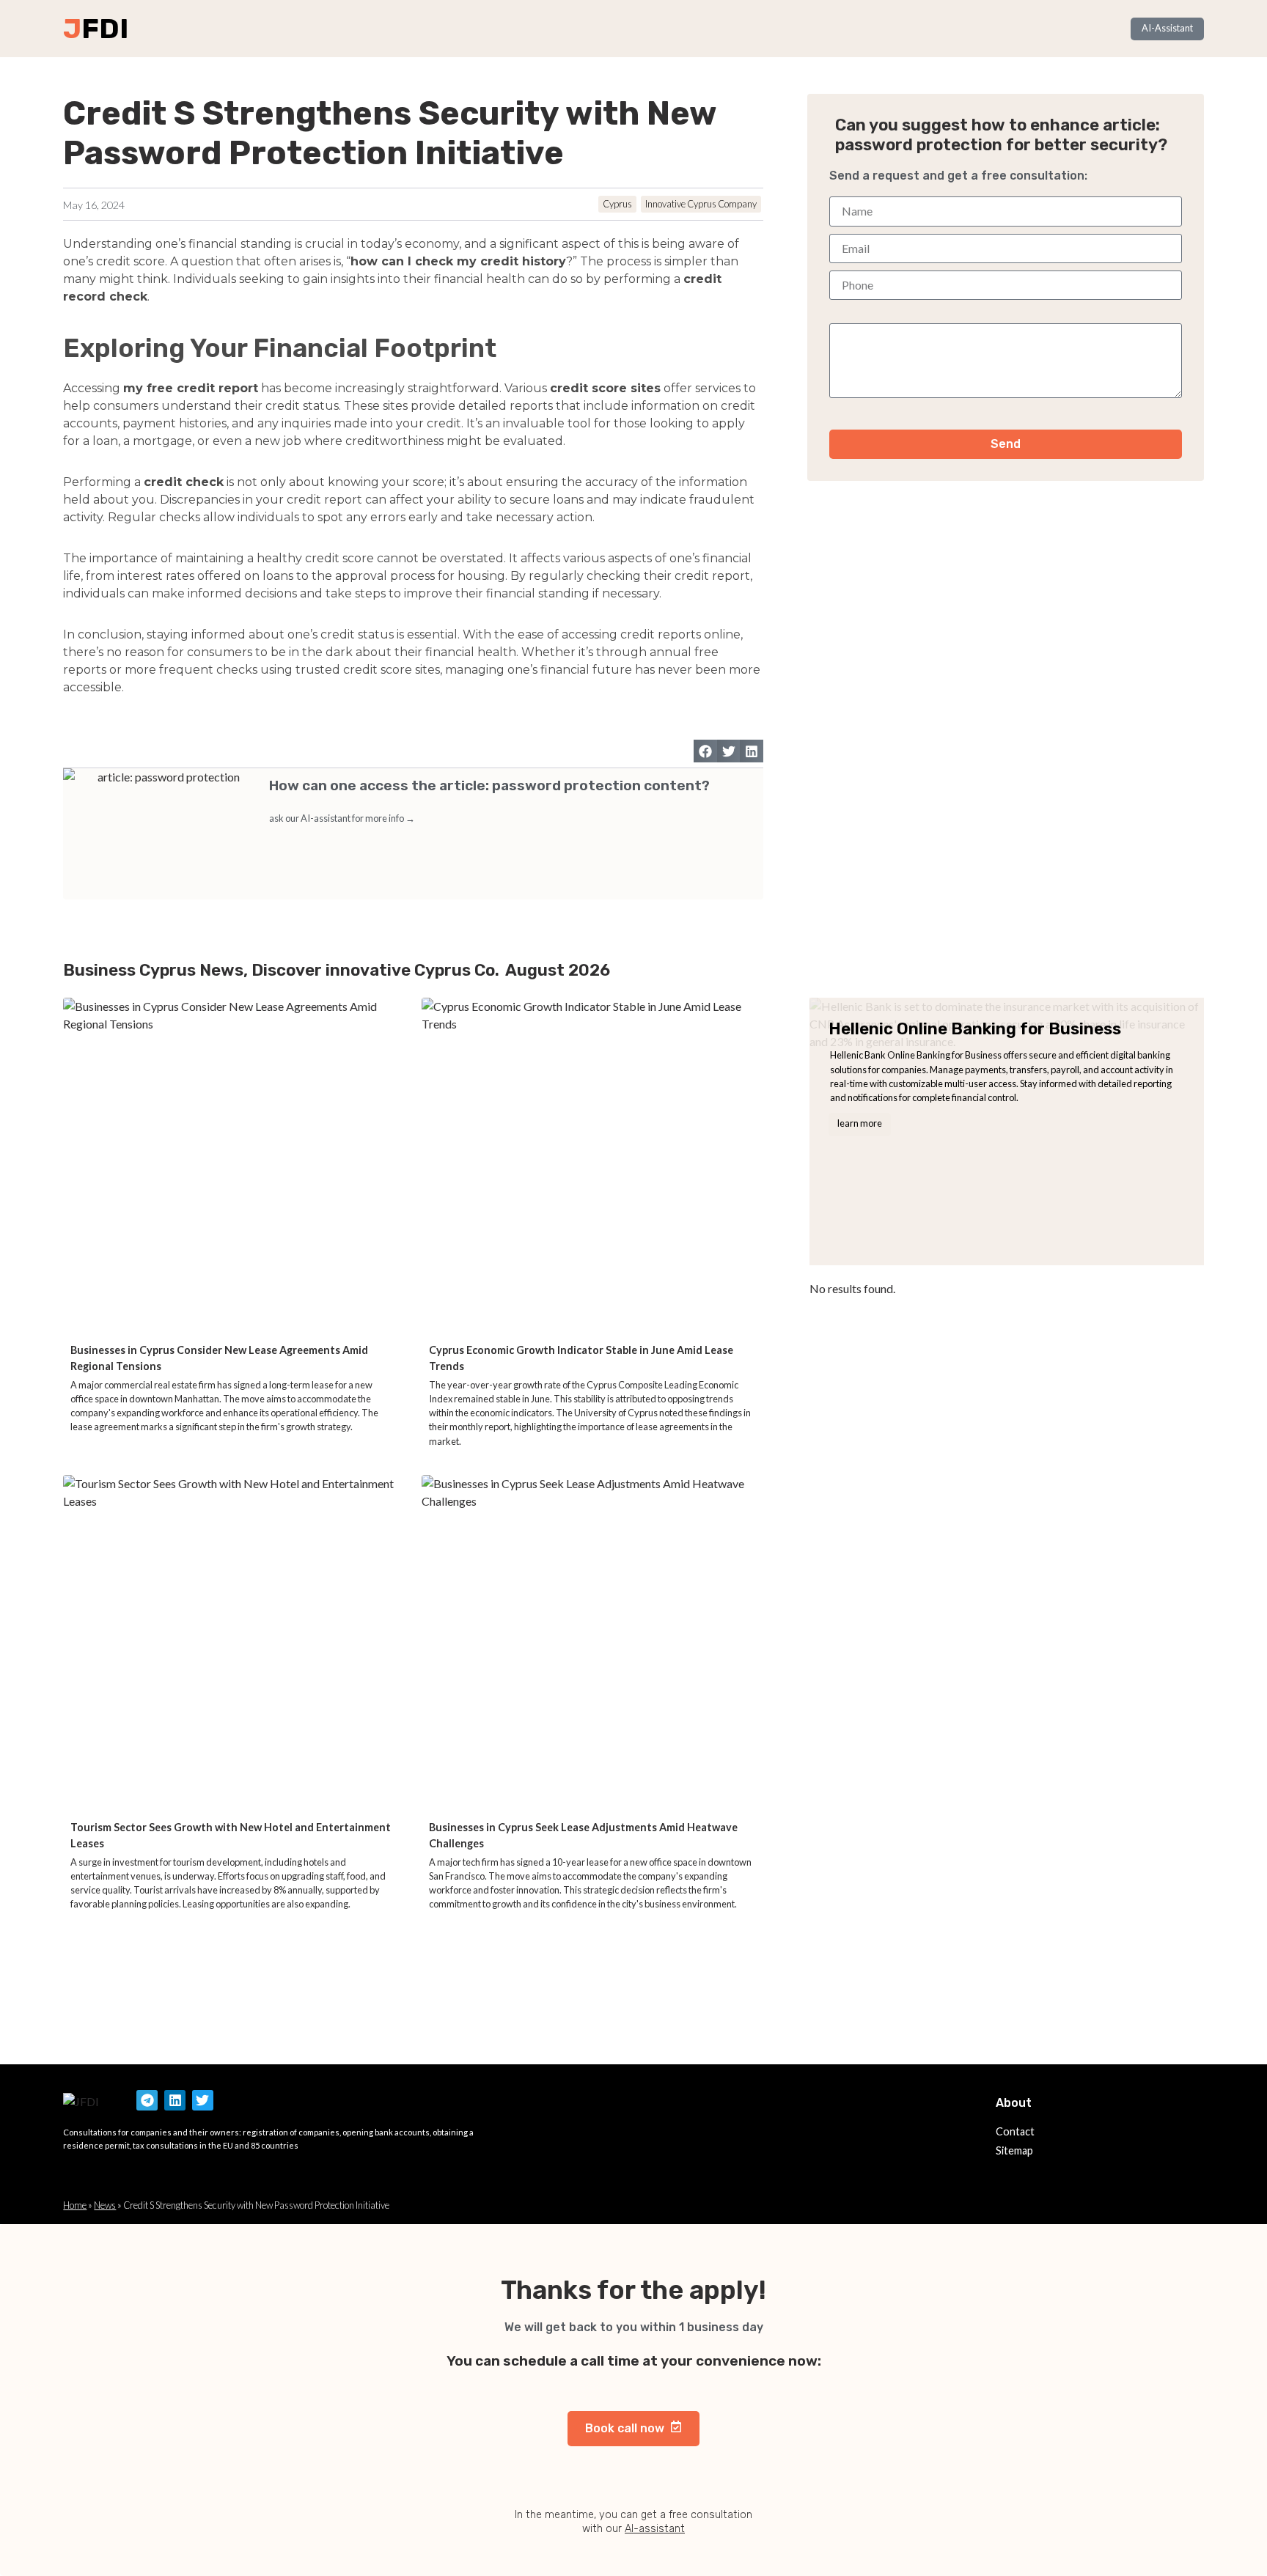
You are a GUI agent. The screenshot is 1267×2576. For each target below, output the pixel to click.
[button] (705, 751)
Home (75, 2205)
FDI (105, 29)
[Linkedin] (175, 2101)
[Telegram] (147, 2101)
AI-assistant (655, 2529)
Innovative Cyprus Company (701, 204)
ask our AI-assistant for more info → (342, 818)
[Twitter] (203, 2101)
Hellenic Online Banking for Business (975, 1029)
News (105, 2205)
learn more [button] (860, 1123)
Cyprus (617, 204)
